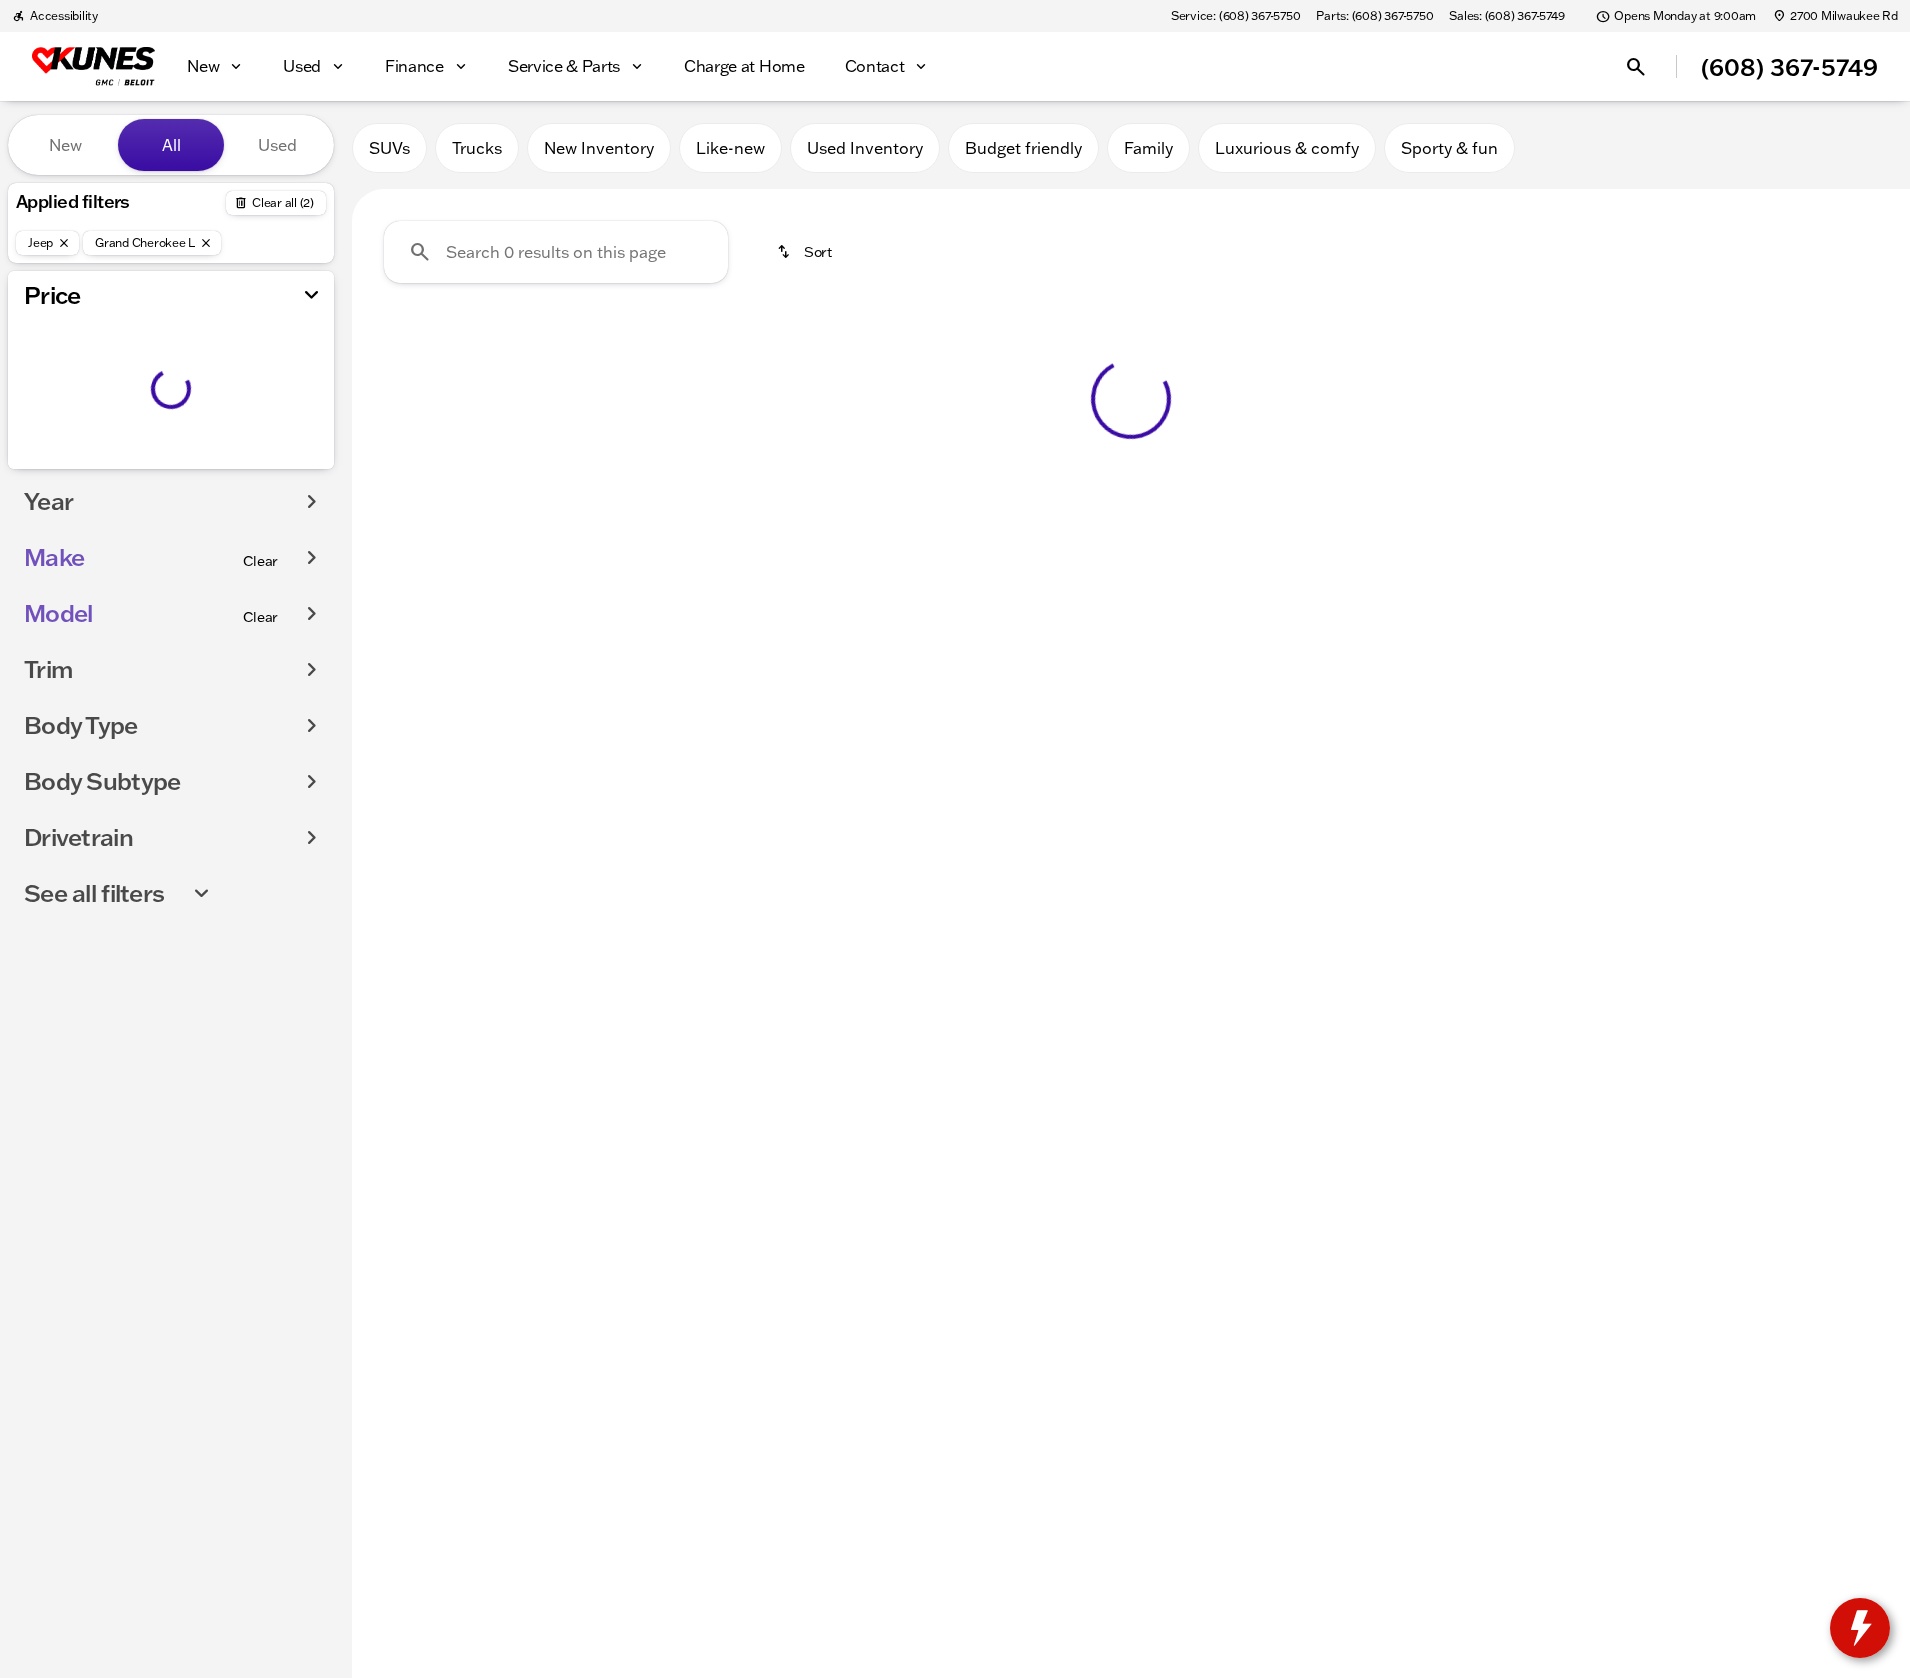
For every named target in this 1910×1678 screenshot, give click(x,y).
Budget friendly (1023, 148)
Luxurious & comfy (1287, 148)
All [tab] (171, 145)
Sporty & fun (1449, 148)
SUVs (389, 148)
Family (1148, 148)
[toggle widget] (1860, 1628)
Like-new (730, 148)
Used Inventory (865, 148)
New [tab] (65, 145)
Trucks (477, 148)
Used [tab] (277, 145)
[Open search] (1636, 67)
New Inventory (599, 148)
